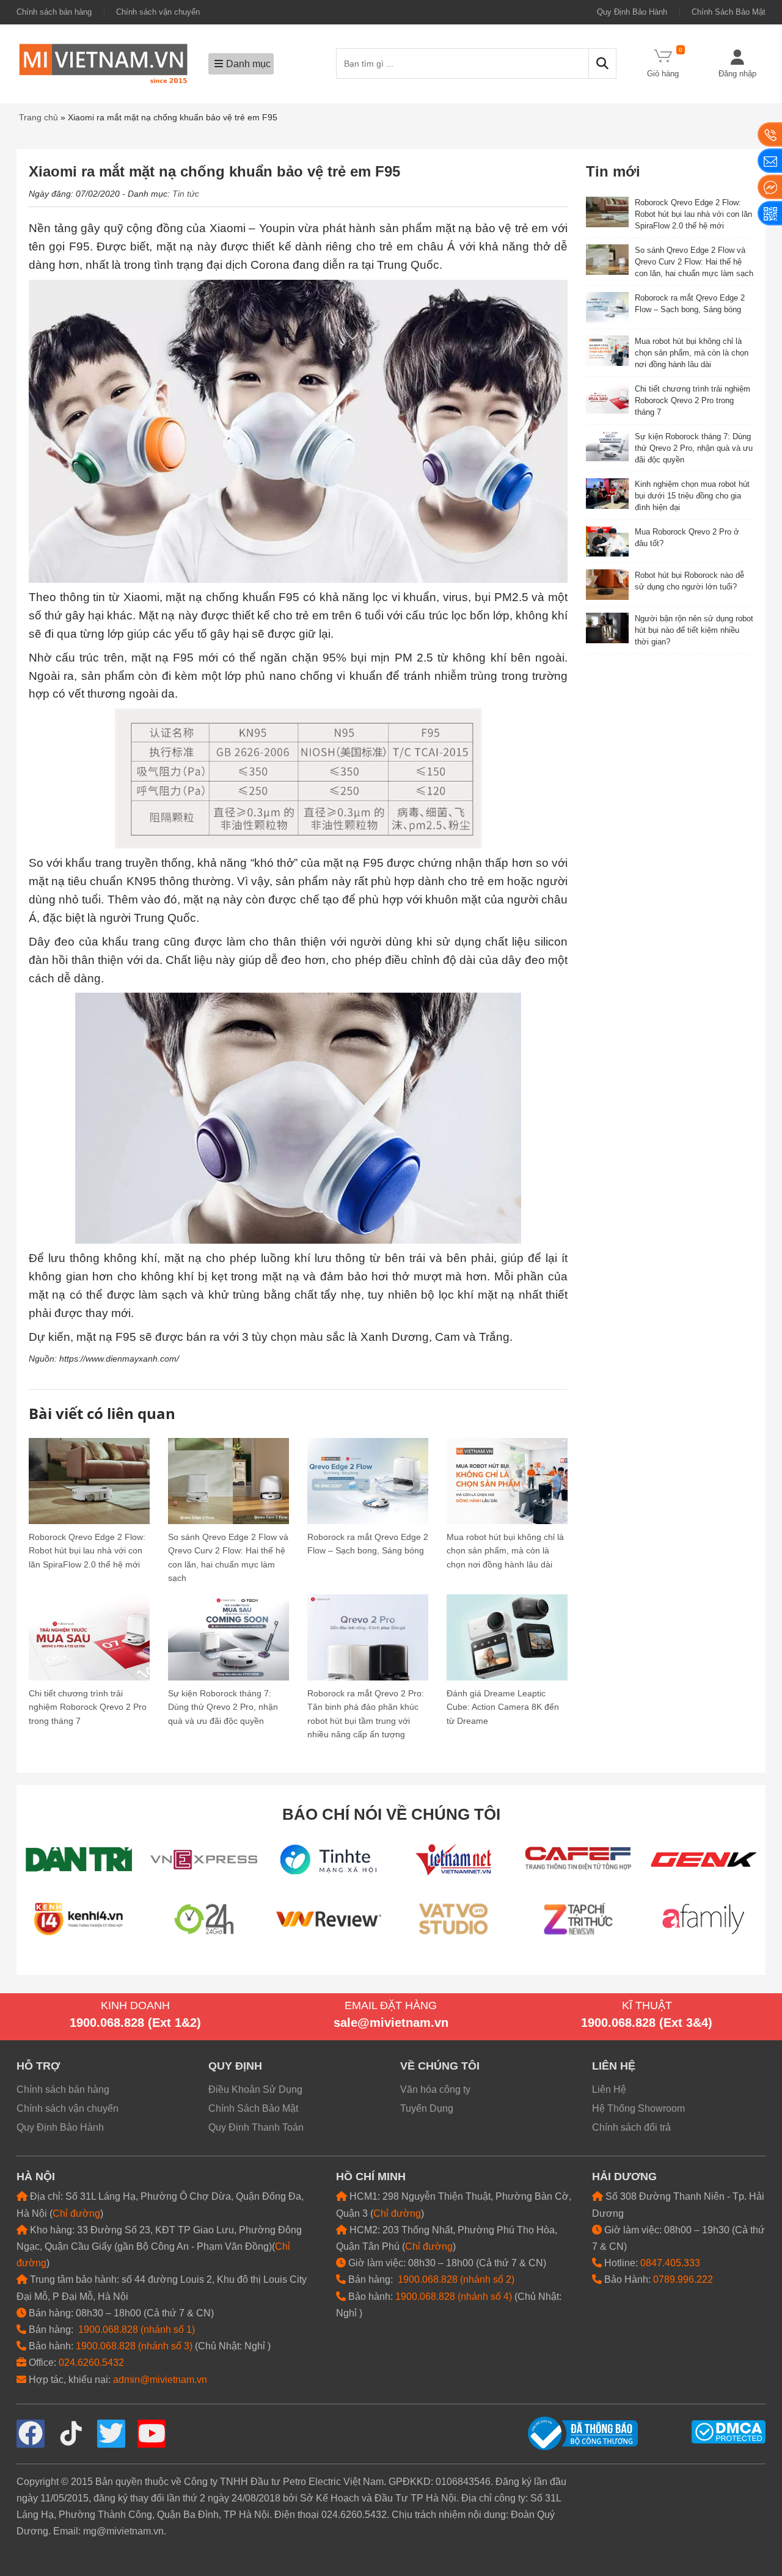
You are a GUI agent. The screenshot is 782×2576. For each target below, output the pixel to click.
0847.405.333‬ (670, 2263)
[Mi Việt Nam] (103, 63)
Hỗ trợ (38, 2066)
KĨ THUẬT (647, 2005)
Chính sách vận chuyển (158, 12)
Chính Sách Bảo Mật (729, 12)
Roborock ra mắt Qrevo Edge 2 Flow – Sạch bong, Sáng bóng (368, 1544)
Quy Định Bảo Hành (632, 12)
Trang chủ (38, 117)
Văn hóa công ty (435, 2089)
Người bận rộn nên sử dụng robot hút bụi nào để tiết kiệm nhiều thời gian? (694, 630)
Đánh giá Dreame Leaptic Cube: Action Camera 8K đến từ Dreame (503, 1707)
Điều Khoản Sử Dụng (255, 2089)
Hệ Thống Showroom (638, 2108)
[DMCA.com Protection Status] (729, 2431)
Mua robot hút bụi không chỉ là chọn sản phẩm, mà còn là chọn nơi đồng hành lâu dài (505, 1551)
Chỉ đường (76, 2213)
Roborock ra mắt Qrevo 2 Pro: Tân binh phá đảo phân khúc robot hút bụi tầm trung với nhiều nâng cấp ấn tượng (366, 1714)
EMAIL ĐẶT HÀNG (391, 2005)
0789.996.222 (683, 2279)
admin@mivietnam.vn (160, 2380)
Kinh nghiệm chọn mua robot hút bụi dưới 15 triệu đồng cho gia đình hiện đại (692, 496)
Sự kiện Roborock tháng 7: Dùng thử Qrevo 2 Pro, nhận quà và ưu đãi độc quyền (223, 1707)
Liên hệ (614, 2066)
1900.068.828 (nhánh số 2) (456, 2279)
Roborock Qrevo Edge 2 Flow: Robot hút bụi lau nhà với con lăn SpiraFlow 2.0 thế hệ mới (87, 1551)
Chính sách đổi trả (631, 2127)
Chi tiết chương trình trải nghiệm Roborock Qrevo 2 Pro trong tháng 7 (88, 1707)
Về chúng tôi (440, 2066)
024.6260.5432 (91, 2363)
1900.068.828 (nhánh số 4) (454, 2297)
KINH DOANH (135, 2005)
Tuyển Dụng (427, 2108)
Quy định (235, 2066)
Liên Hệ (609, 2089)
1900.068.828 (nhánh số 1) (137, 2330)
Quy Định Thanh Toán (256, 2127)
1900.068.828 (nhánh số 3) (134, 2346)
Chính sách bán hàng (54, 12)
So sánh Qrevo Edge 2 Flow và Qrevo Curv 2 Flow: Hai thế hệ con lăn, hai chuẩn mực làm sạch (228, 1557)
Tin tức (186, 194)
